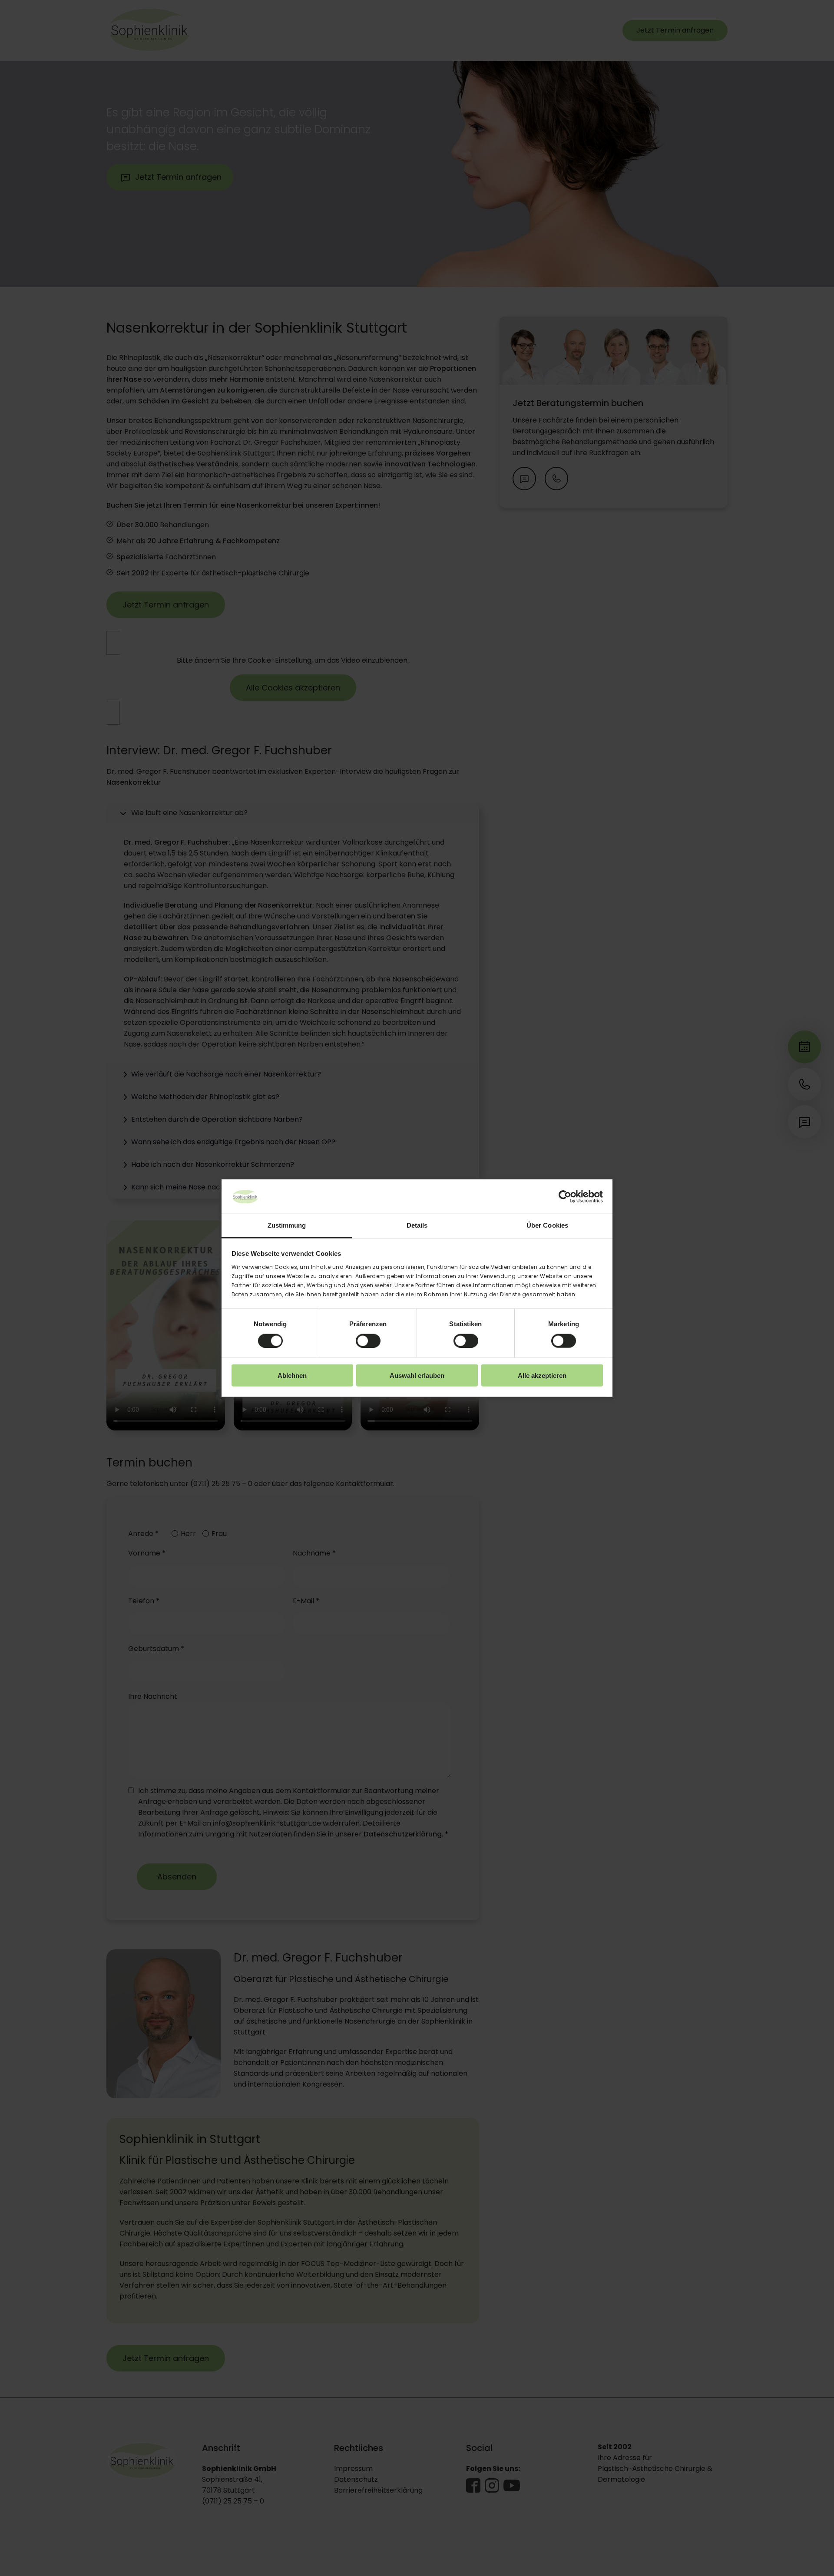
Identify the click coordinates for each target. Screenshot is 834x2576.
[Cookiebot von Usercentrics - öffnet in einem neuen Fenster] (565, 1196)
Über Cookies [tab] (547, 1225)
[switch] (368, 1341)
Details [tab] (417, 1225)
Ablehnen (292, 1376)
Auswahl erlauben (417, 1376)
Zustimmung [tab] (287, 1225)
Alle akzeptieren (542, 1376)
